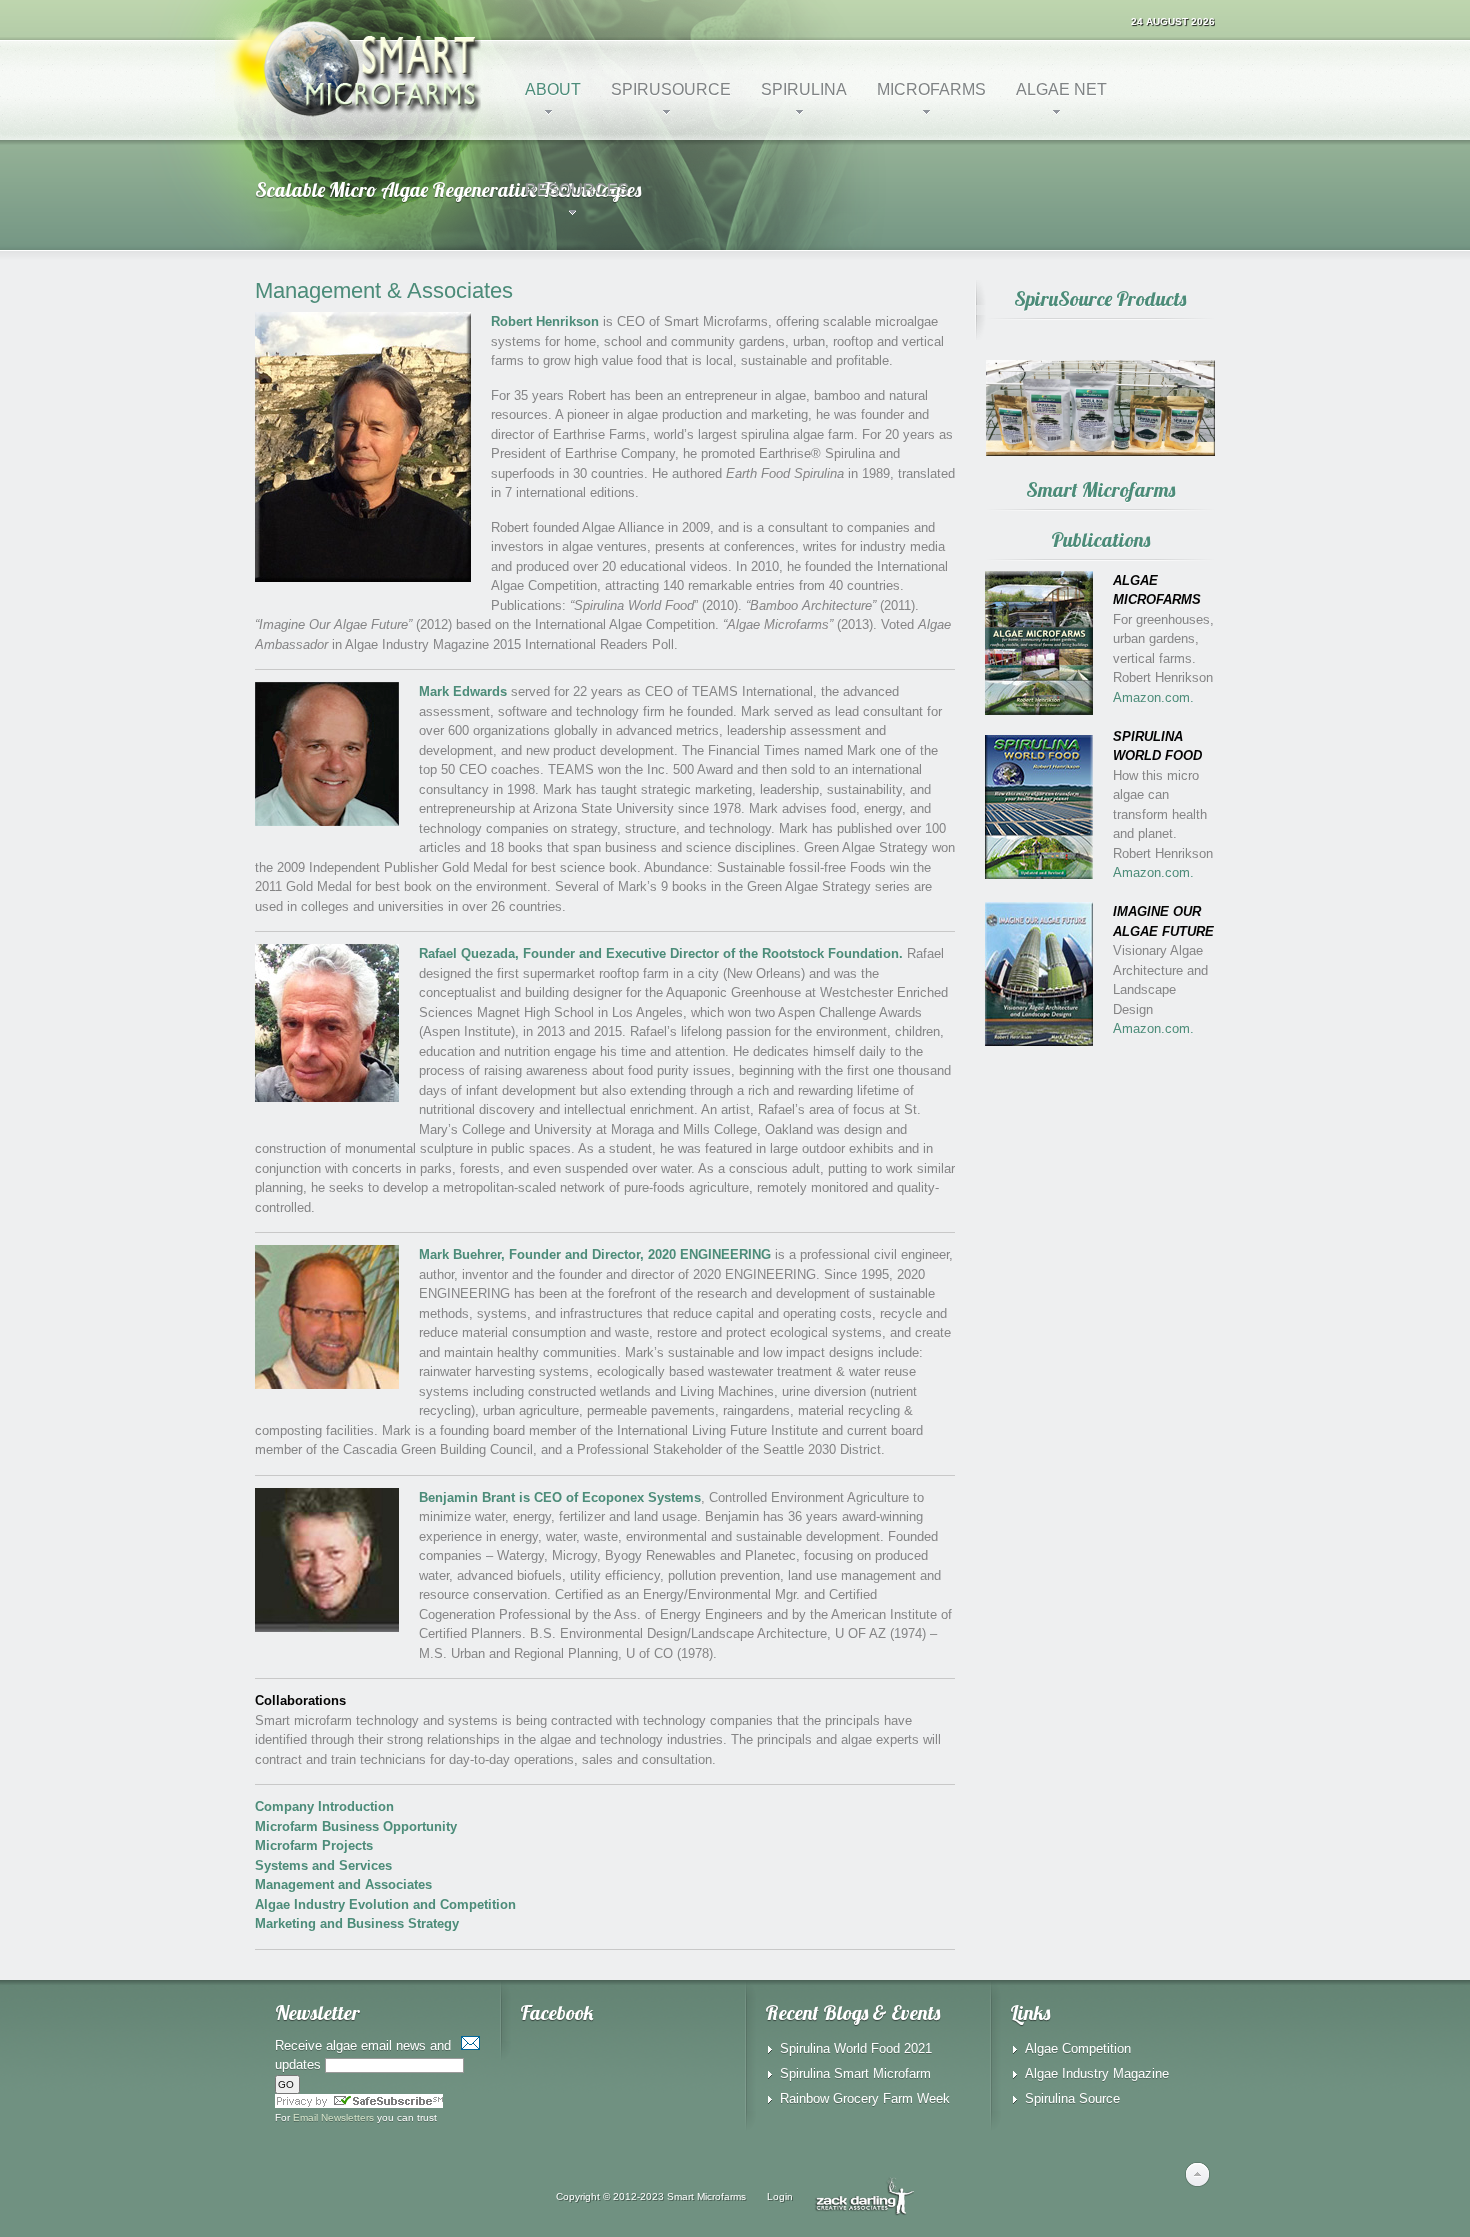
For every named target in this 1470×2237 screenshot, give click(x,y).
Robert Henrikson (545, 321)
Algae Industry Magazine (1097, 2073)
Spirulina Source (1072, 2098)
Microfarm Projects (314, 1845)
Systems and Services (323, 1865)
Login (780, 2196)
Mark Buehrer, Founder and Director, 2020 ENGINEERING (595, 1254)
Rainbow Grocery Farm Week (865, 2098)
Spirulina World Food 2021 (856, 2048)
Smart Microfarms (706, 2196)
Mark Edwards (463, 691)
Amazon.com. (1153, 697)
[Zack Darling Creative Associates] (864, 2196)
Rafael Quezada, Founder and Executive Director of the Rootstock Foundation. (661, 953)
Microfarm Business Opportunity (356, 1826)
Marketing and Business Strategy (357, 1923)
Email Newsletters (333, 2117)
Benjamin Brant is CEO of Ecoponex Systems (560, 1497)
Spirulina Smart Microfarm (855, 2073)
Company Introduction (324, 1806)
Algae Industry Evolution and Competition (385, 1904)
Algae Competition (1078, 2048)
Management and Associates (343, 1884)
